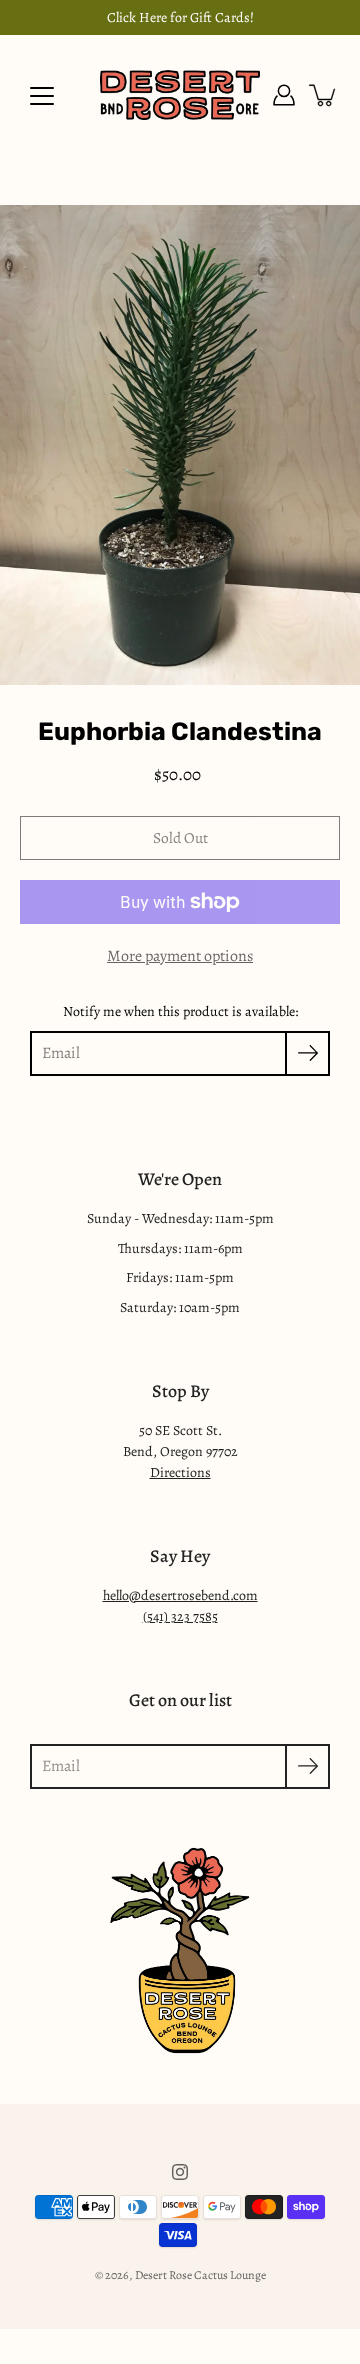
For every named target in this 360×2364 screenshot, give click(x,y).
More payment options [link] (180, 956)
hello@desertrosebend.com (180, 1595)
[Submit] (307, 1766)
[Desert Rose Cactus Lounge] (180, 95)
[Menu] (42, 96)
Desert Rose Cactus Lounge (200, 2275)
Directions (180, 1472)
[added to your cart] (324, 95)
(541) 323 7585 (180, 1616)
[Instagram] (180, 2172)
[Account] (284, 95)
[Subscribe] (307, 1053)
